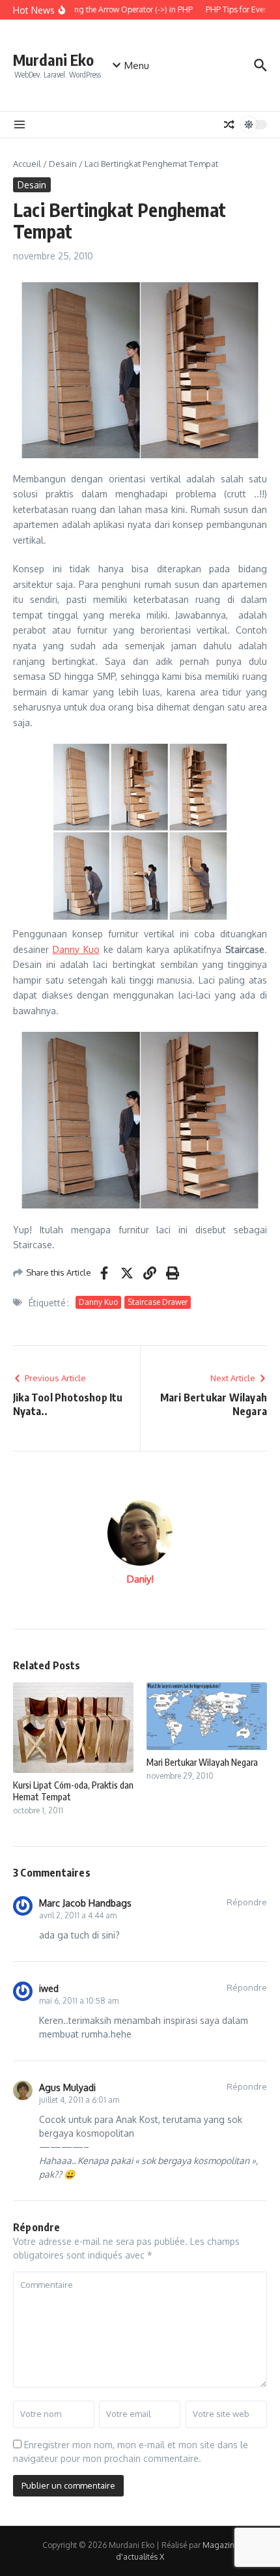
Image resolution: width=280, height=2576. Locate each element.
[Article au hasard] (229, 124)
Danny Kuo (76, 949)
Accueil (27, 164)
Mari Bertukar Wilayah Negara (202, 1762)
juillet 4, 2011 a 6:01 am (79, 2100)
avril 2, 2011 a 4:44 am (78, 1915)
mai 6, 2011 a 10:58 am (79, 2001)
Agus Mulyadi (67, 2087)
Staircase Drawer (158, 1302)
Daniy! (140, 1579)
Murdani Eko (53, 60)
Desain (63, 164)
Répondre (247, 1902)
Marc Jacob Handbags (85, 1903)
